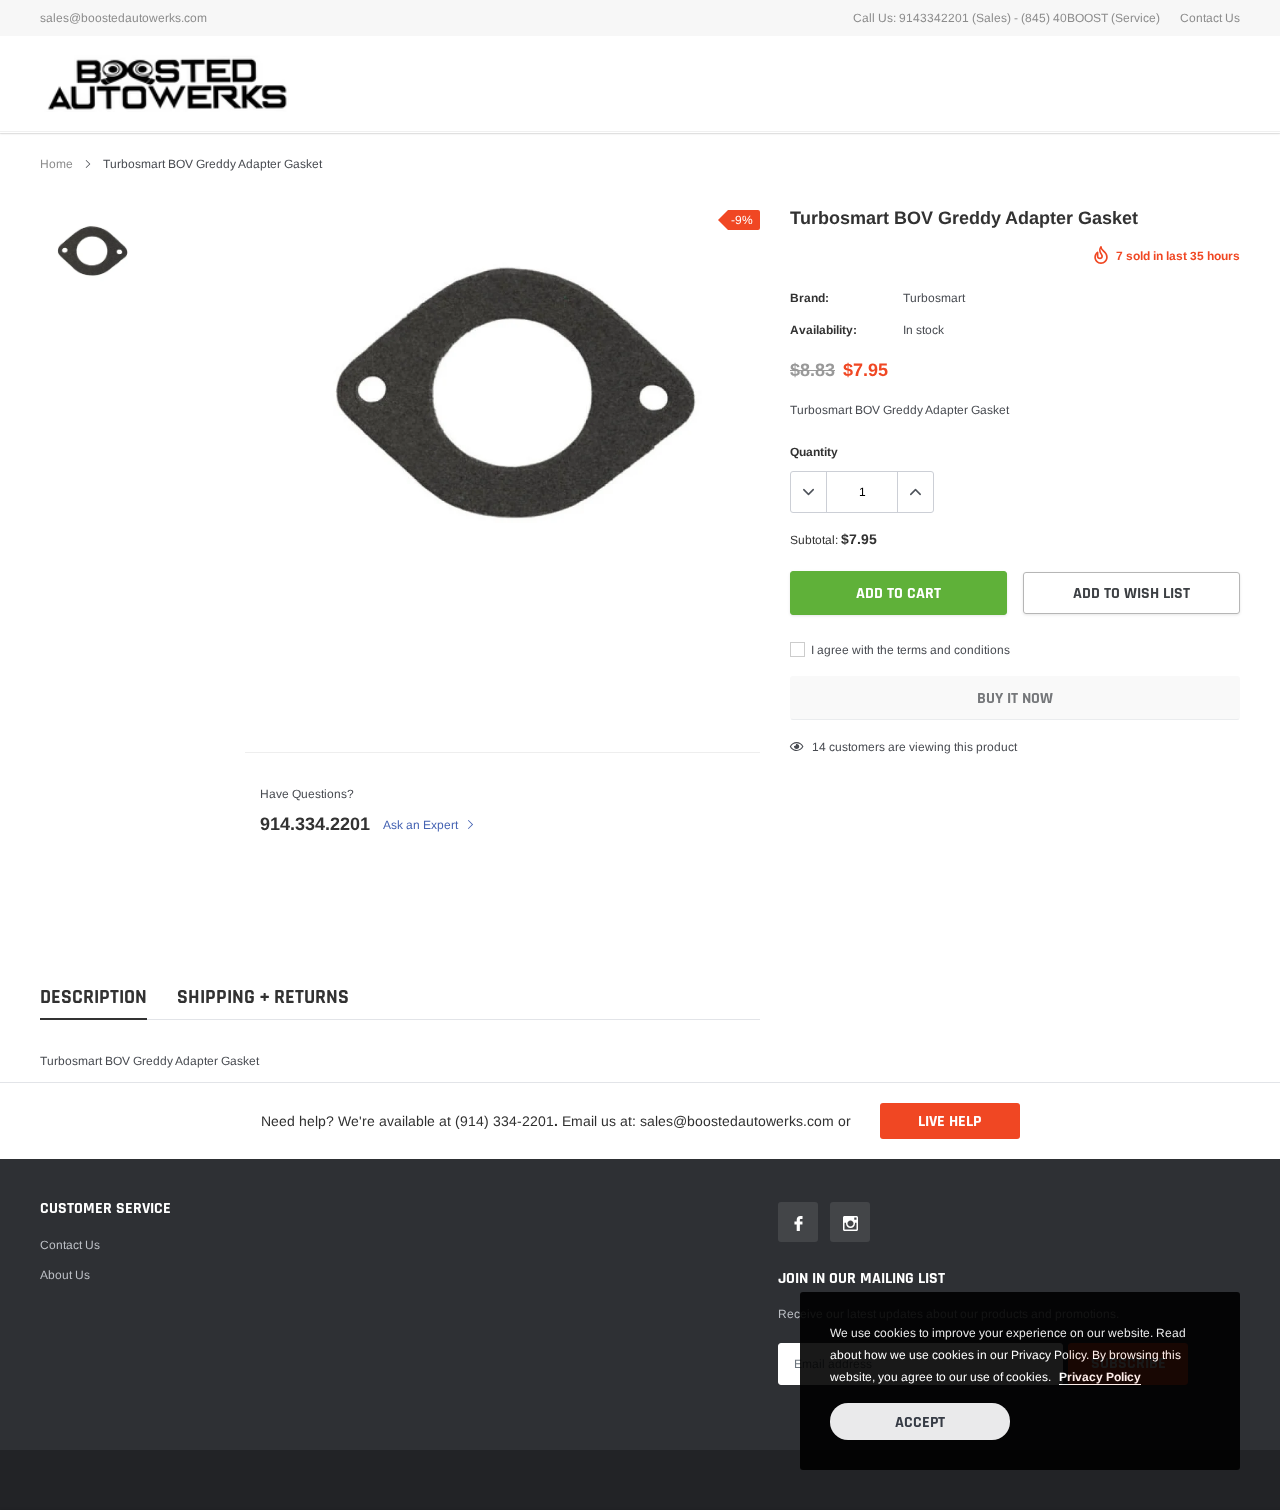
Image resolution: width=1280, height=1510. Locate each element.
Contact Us (1210, 18)
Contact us (70, 1245)
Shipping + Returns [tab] (263, 997)
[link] (92, 250)
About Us (65, 1275)
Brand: (809, 298)
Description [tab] (93, 997)
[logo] (165, 83)
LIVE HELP (949, 1121)
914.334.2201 (315, 824)
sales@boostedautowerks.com (123, 18)
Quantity (814, 452)
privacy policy (1100, 1377)
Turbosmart (934, 298)
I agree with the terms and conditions (909, 650)
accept (920, 1422)
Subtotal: (814, 540)
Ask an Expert (422, 825)
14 (819, 747)
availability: (823, 330)
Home (56, 164)
